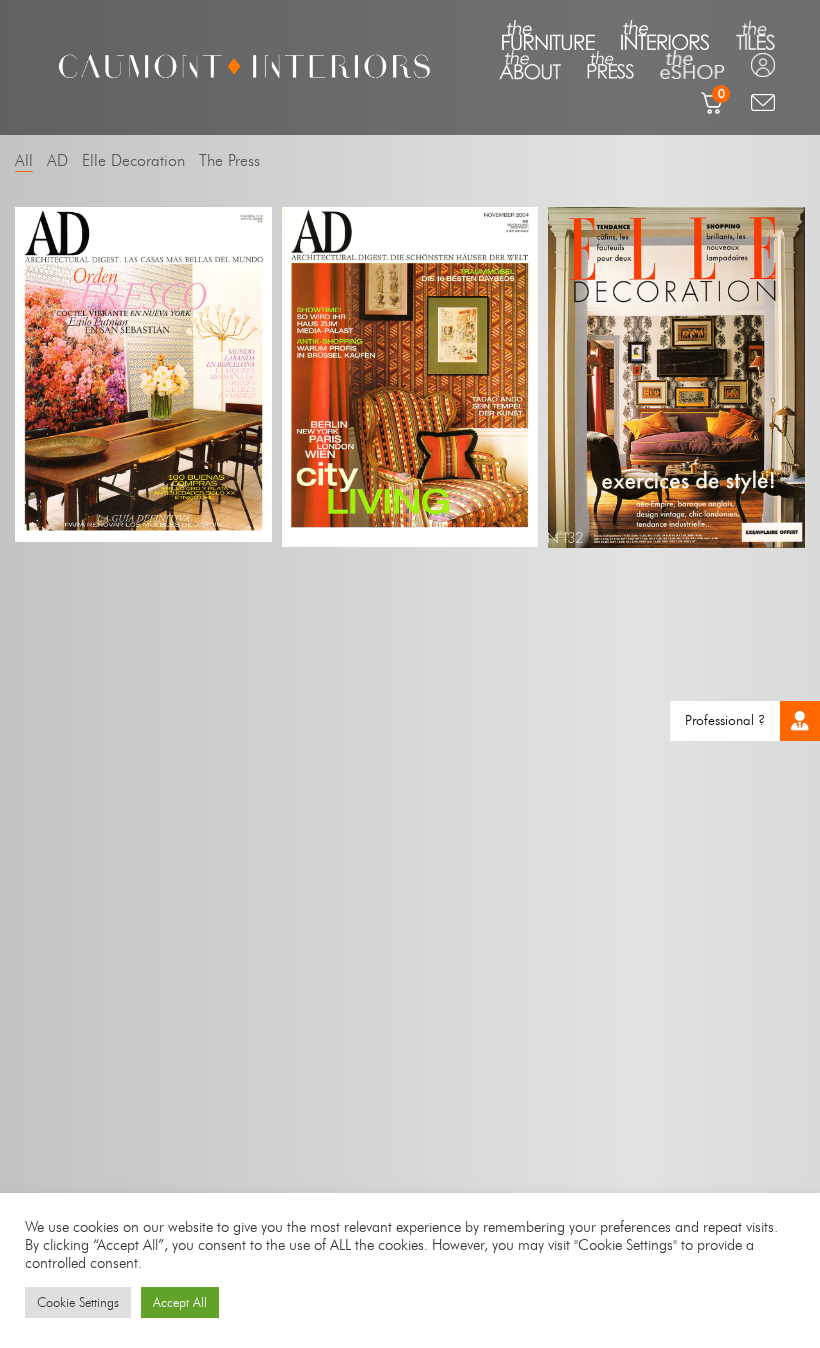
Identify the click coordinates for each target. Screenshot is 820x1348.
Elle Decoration (133, 160)
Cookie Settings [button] (78, 1302)
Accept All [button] (180, 1302)
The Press (229, 160)
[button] (800, 721)
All (24, 160)
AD (57, 160)
